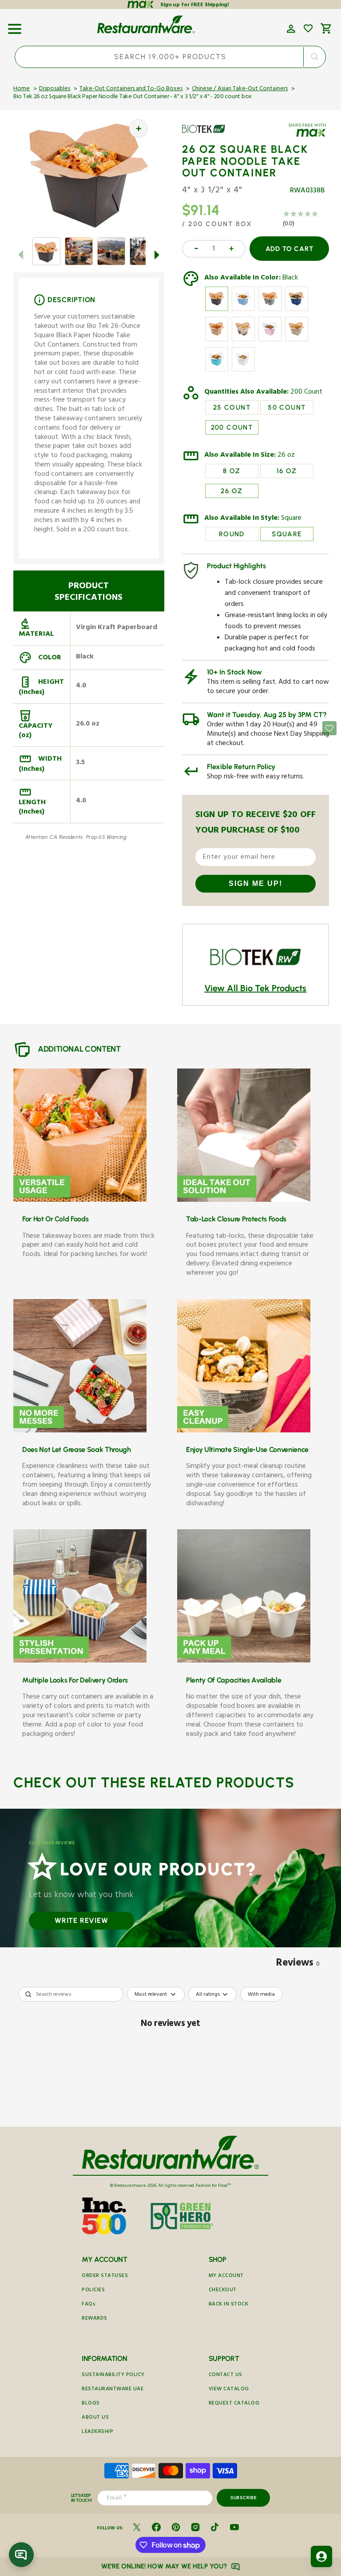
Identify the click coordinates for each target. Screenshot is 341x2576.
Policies (93, 2291)
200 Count (306, 393)
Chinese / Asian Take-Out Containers (240, 89)
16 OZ (287, 471)
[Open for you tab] (321, 2556)
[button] (15, 26)
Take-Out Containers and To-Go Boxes (131, 89)
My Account (226, 2276)
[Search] (315, 57)
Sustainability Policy (113, 2375)
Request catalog (234, 2404)
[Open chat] (21, 2555)
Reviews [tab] (298, 1964)
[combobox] (170, 57)
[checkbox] (261, 1994)
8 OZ (232, 471)
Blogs (91, 2404)
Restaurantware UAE (113, 2390)
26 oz (286, 456)
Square (291, 519)
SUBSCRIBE (244, 2498)
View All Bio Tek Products (255, 988)
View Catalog (229, 2390)
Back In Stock (229, 2305)
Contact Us (226, 2375)
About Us (95, 2418)
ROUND (232, 534)
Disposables (55, 89)
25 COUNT (232, 407)
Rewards (95, 2319)
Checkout (223, 2291)
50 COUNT (287, 407)
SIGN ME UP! (256, 883)
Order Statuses (105, 2276)
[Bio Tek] (208, 136)
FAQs (89, 2305)
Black (290, 279)
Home (22, 89)
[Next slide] (157, 255)
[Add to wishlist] (308, 28)
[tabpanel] (170, 2055)
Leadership (97, 2432)
